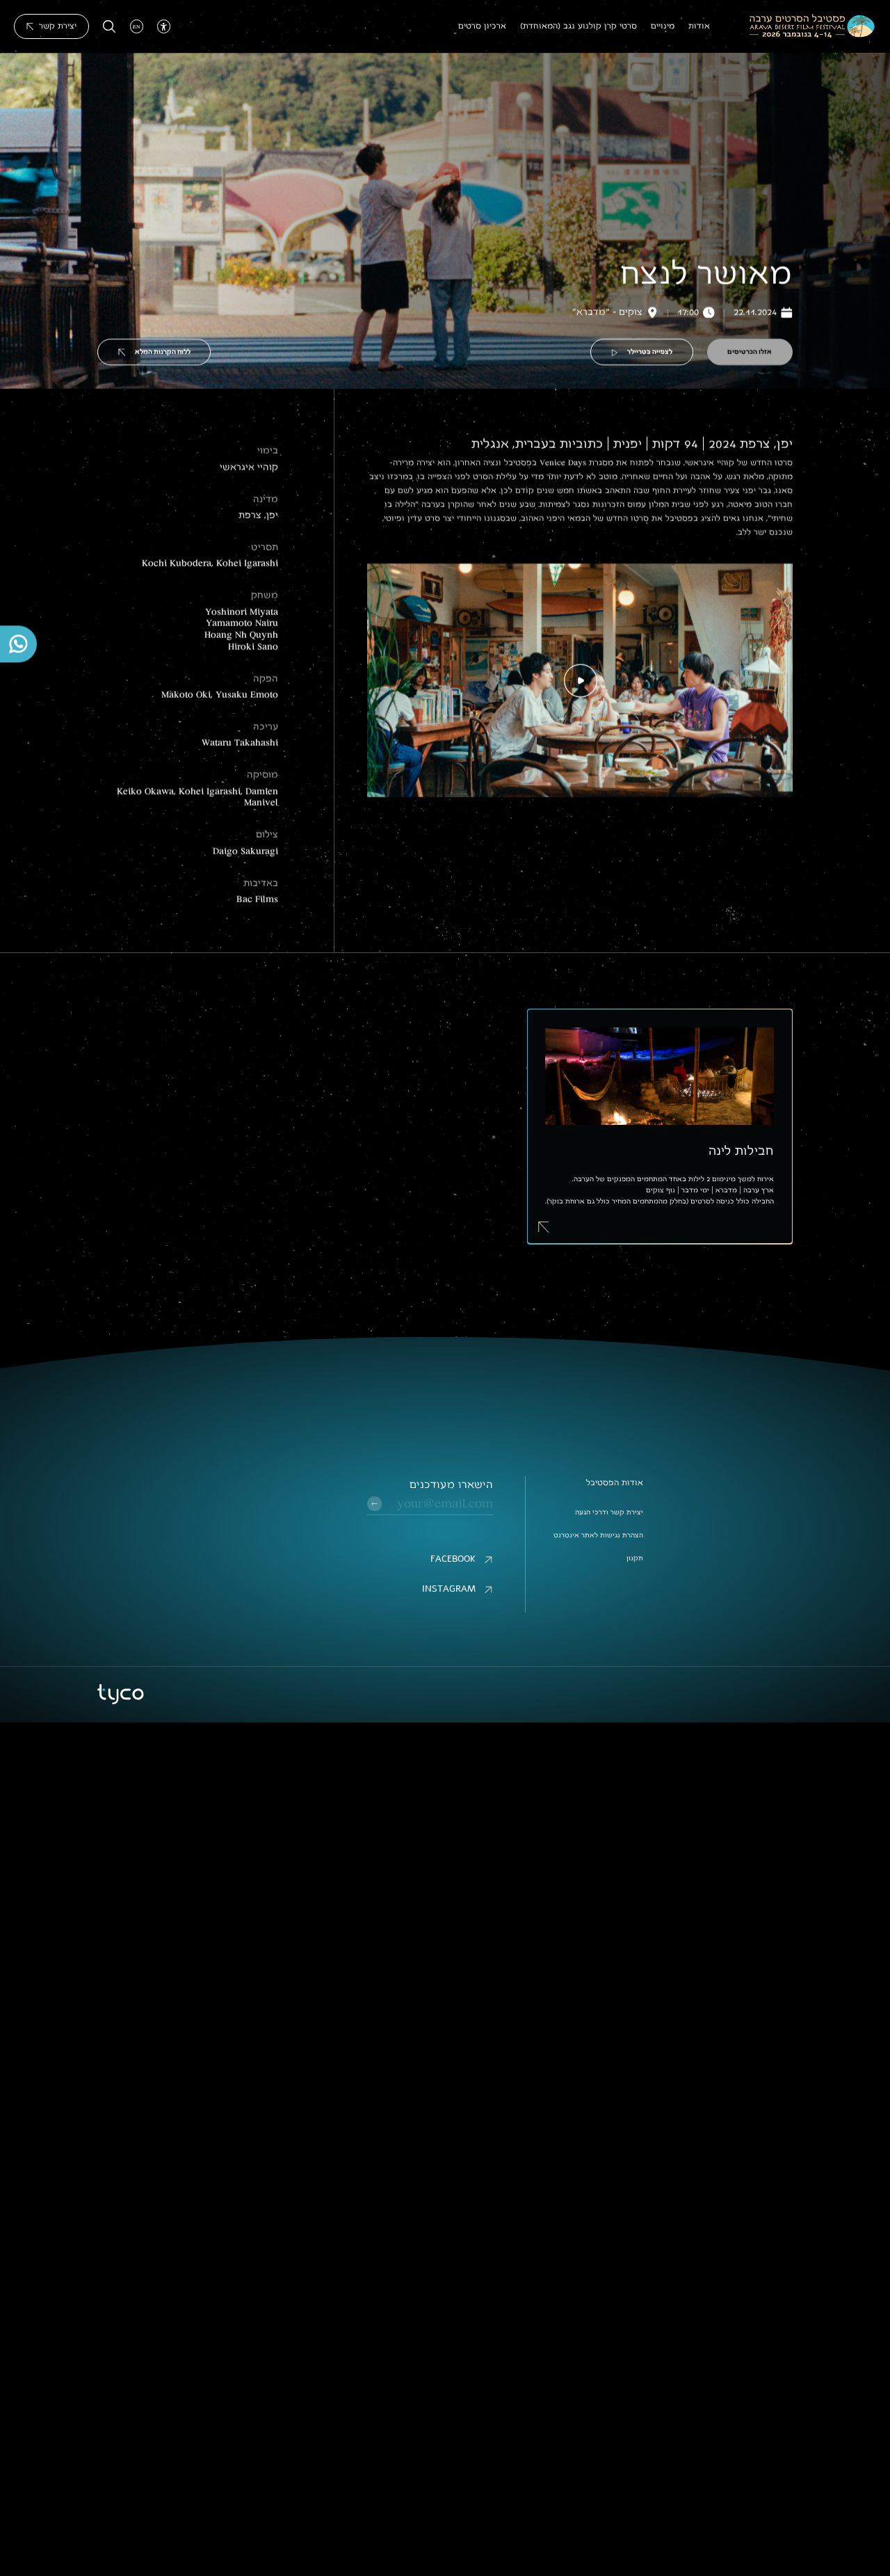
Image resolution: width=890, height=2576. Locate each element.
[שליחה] (374, 1504)
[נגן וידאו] (580, 680)
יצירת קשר (58, 26)
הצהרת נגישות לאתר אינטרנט (598, 1535)
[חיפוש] (110, 27)
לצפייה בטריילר (650, 352)
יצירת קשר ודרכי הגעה (609, 1512)
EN (137, 26)
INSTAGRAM (449, 1589)
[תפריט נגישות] (164, 26)
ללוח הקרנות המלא (163, 352)
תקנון (635, 1558)
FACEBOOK (453, 1559)
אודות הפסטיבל (615, 1482)
